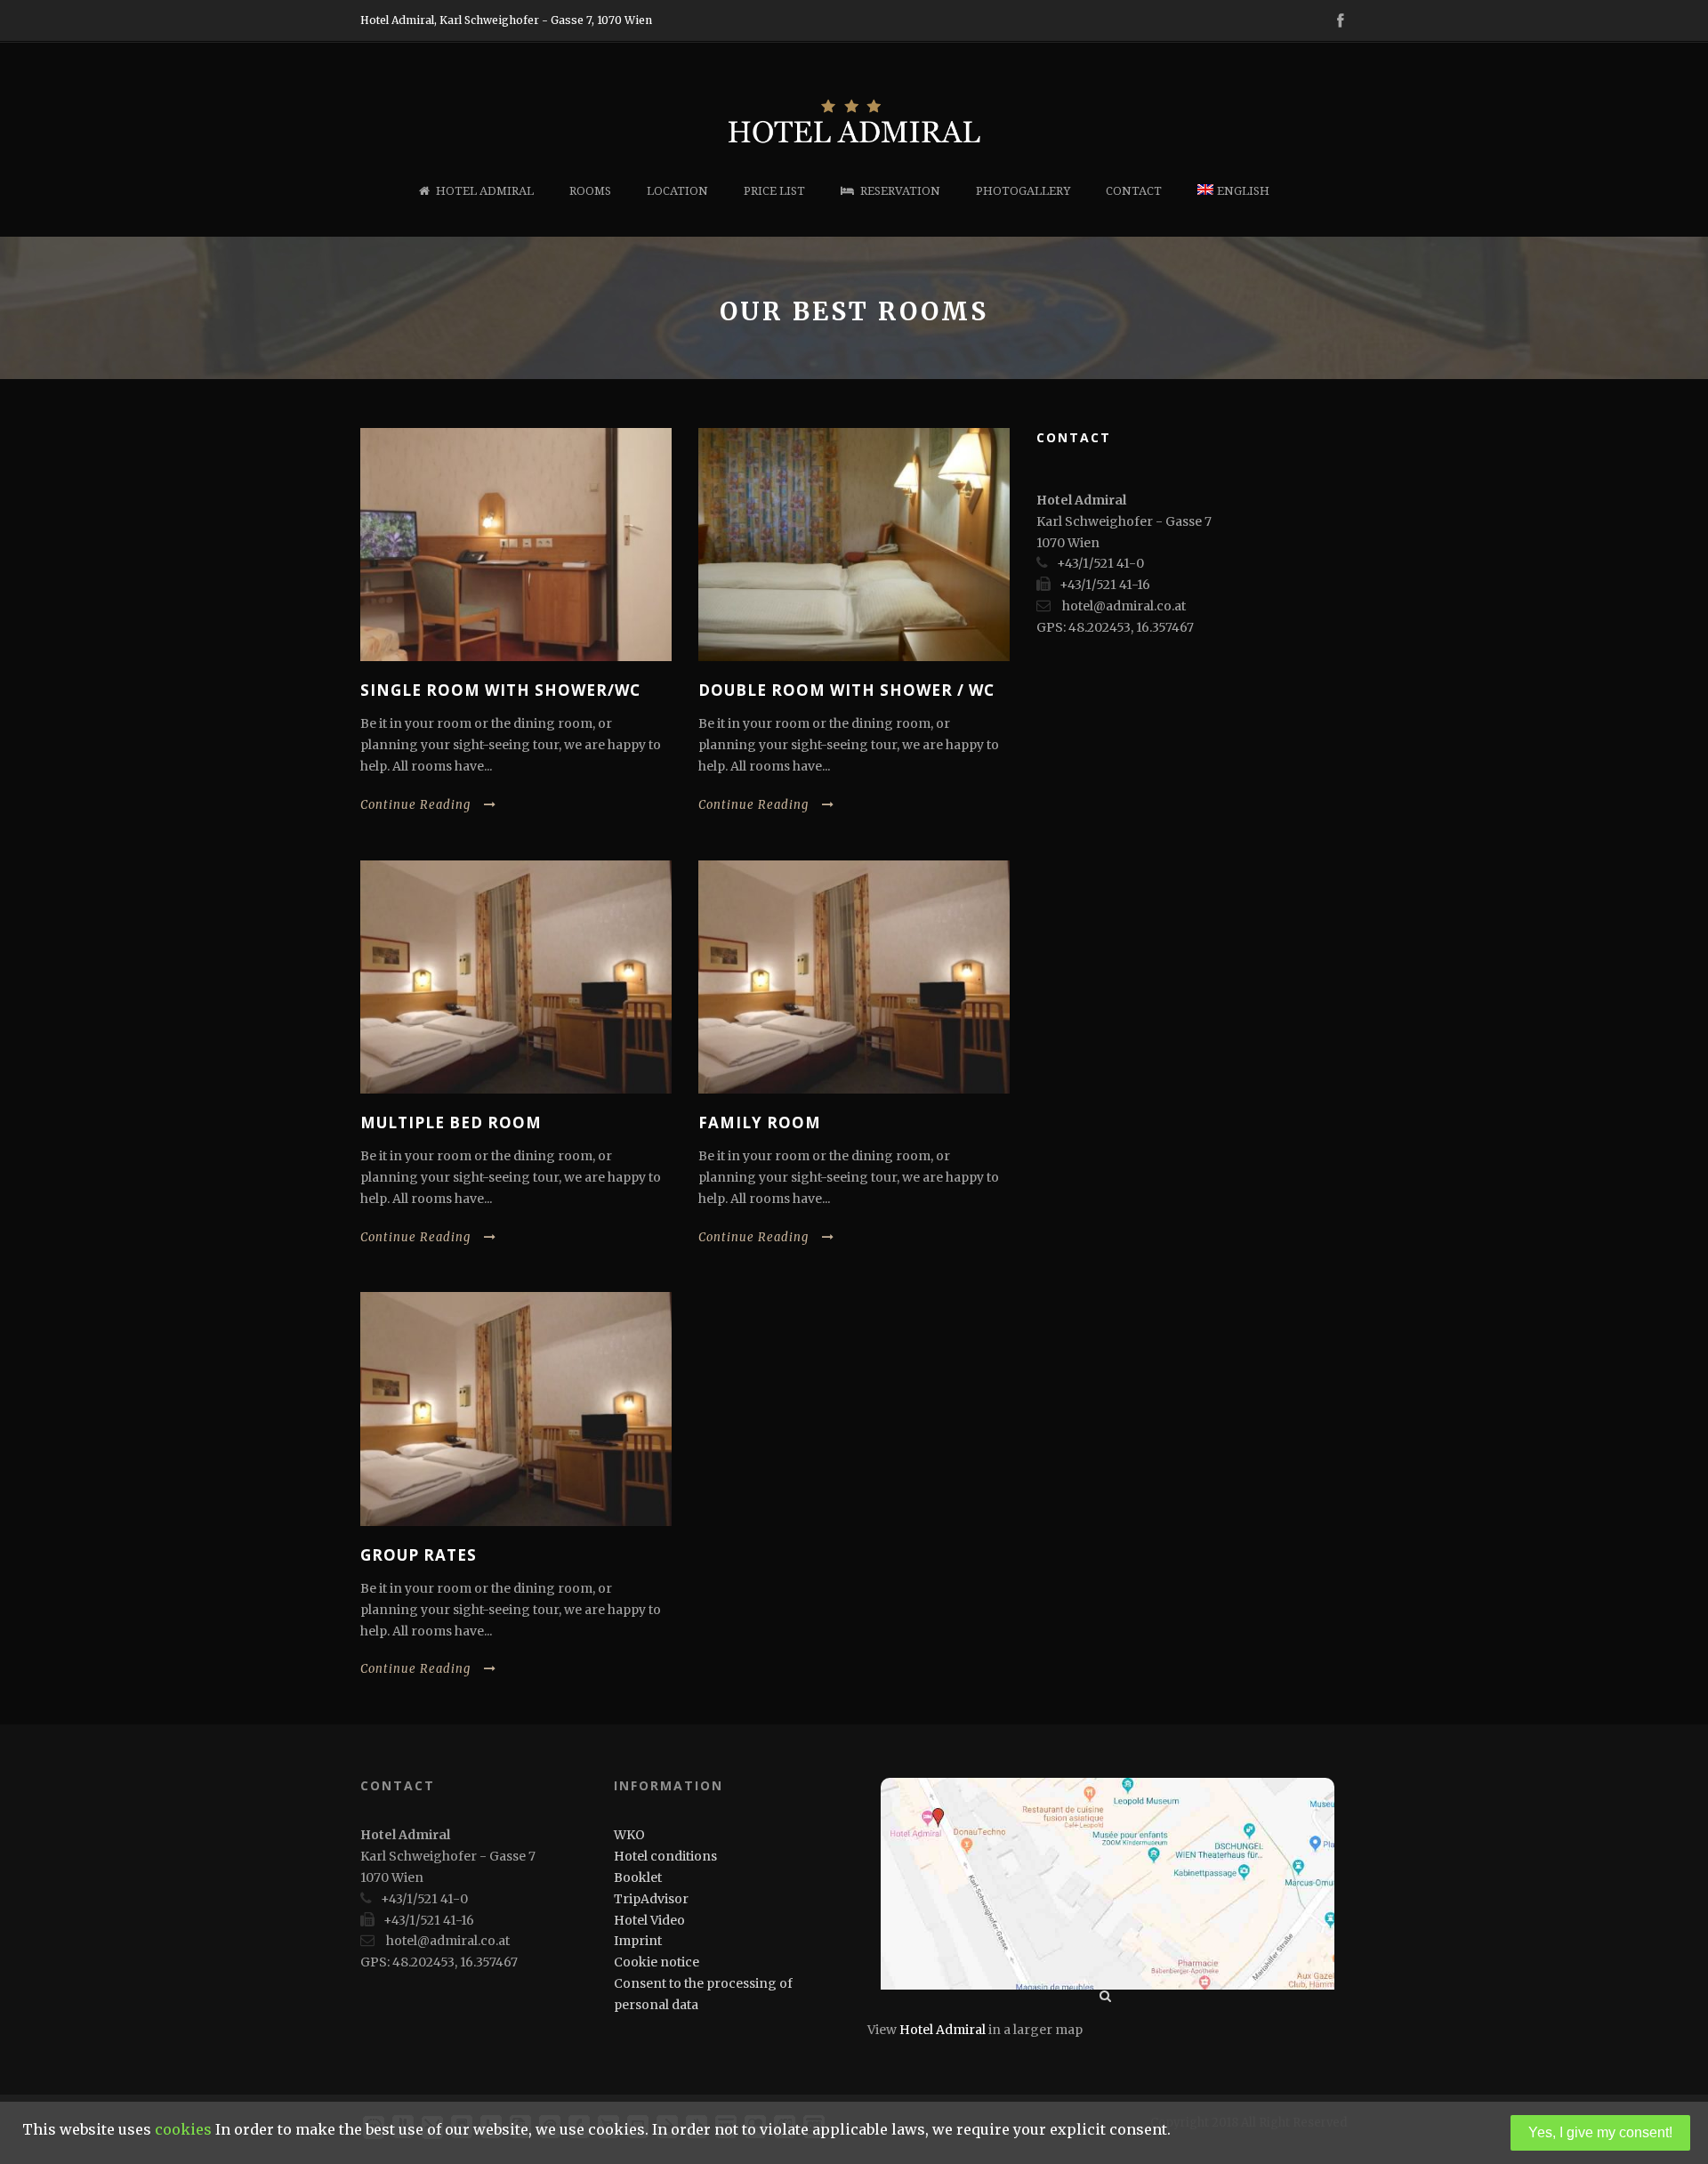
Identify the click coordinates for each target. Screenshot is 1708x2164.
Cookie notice (657, 1962)
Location (677, 191)
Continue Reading (415, 805)
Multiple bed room (451, 1122)
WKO (629, 1835)
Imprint (638, 1941)
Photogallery (1023, 191)
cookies (183, 2129)
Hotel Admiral (485, 191)
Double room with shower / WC (846, 690)
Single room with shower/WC (500, 690)
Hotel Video (649, 1920)
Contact (1134, 191)
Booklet (638, 1877)
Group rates (419, 1555)
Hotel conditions (665, 1856)
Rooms (590, 191)
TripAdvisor (651, 1899)
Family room (760, 1122)
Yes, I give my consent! (1600, 2132)
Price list (774, 191)
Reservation (900, 191)
